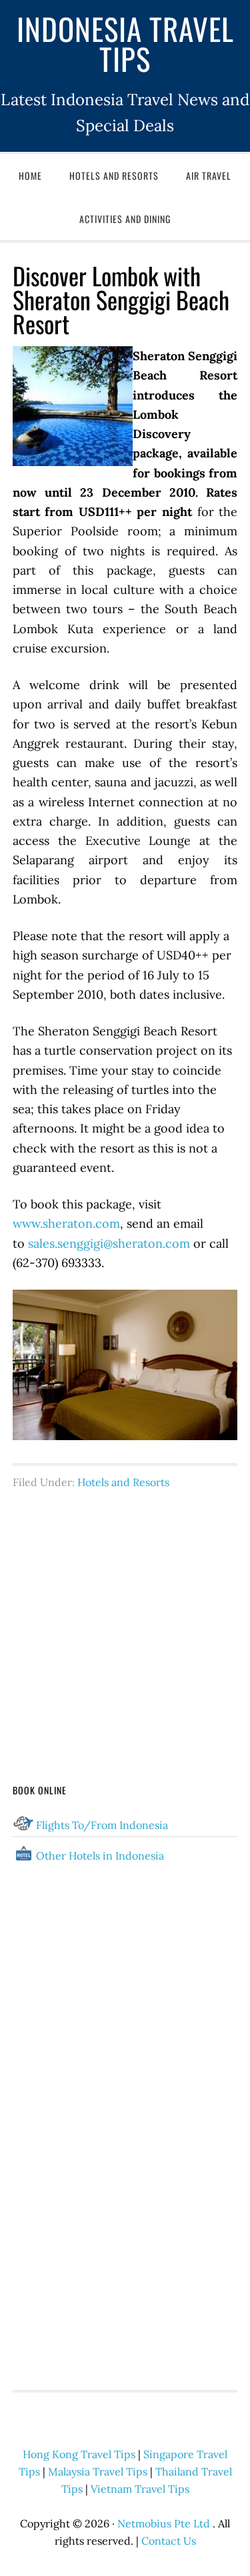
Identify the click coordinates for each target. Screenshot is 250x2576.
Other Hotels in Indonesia (100, 1856)
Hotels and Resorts (123, 1482)
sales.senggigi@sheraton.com (109, 1243)
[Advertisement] (125, 1611)
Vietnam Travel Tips (140, 2489)
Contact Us (169, 2541)
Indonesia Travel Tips (125, 43)
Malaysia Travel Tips (98, 2471)
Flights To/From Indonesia (102, 1825)
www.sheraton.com (66, 1223)
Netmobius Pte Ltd (164, 2523)
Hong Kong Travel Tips (79, 2454)
